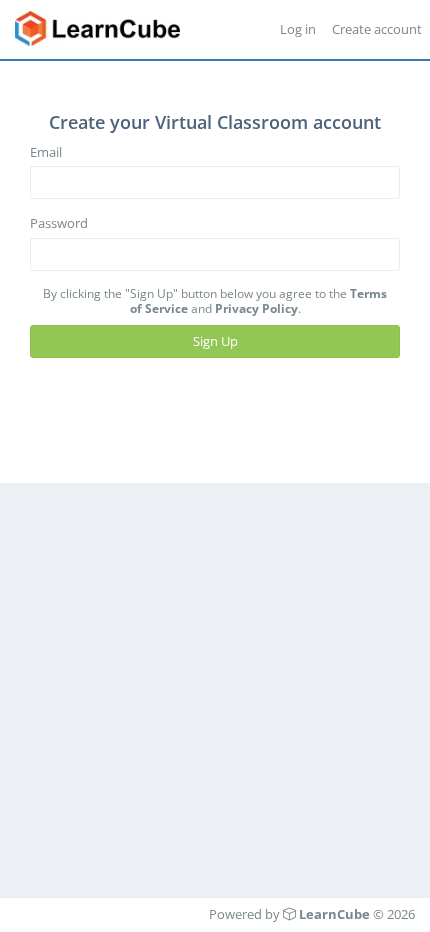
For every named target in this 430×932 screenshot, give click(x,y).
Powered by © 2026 (312, 914)
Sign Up (215, 341)
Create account (377, 29)
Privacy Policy (256, 308)
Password (59, 223)
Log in (298, 29)
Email (46, 152)
